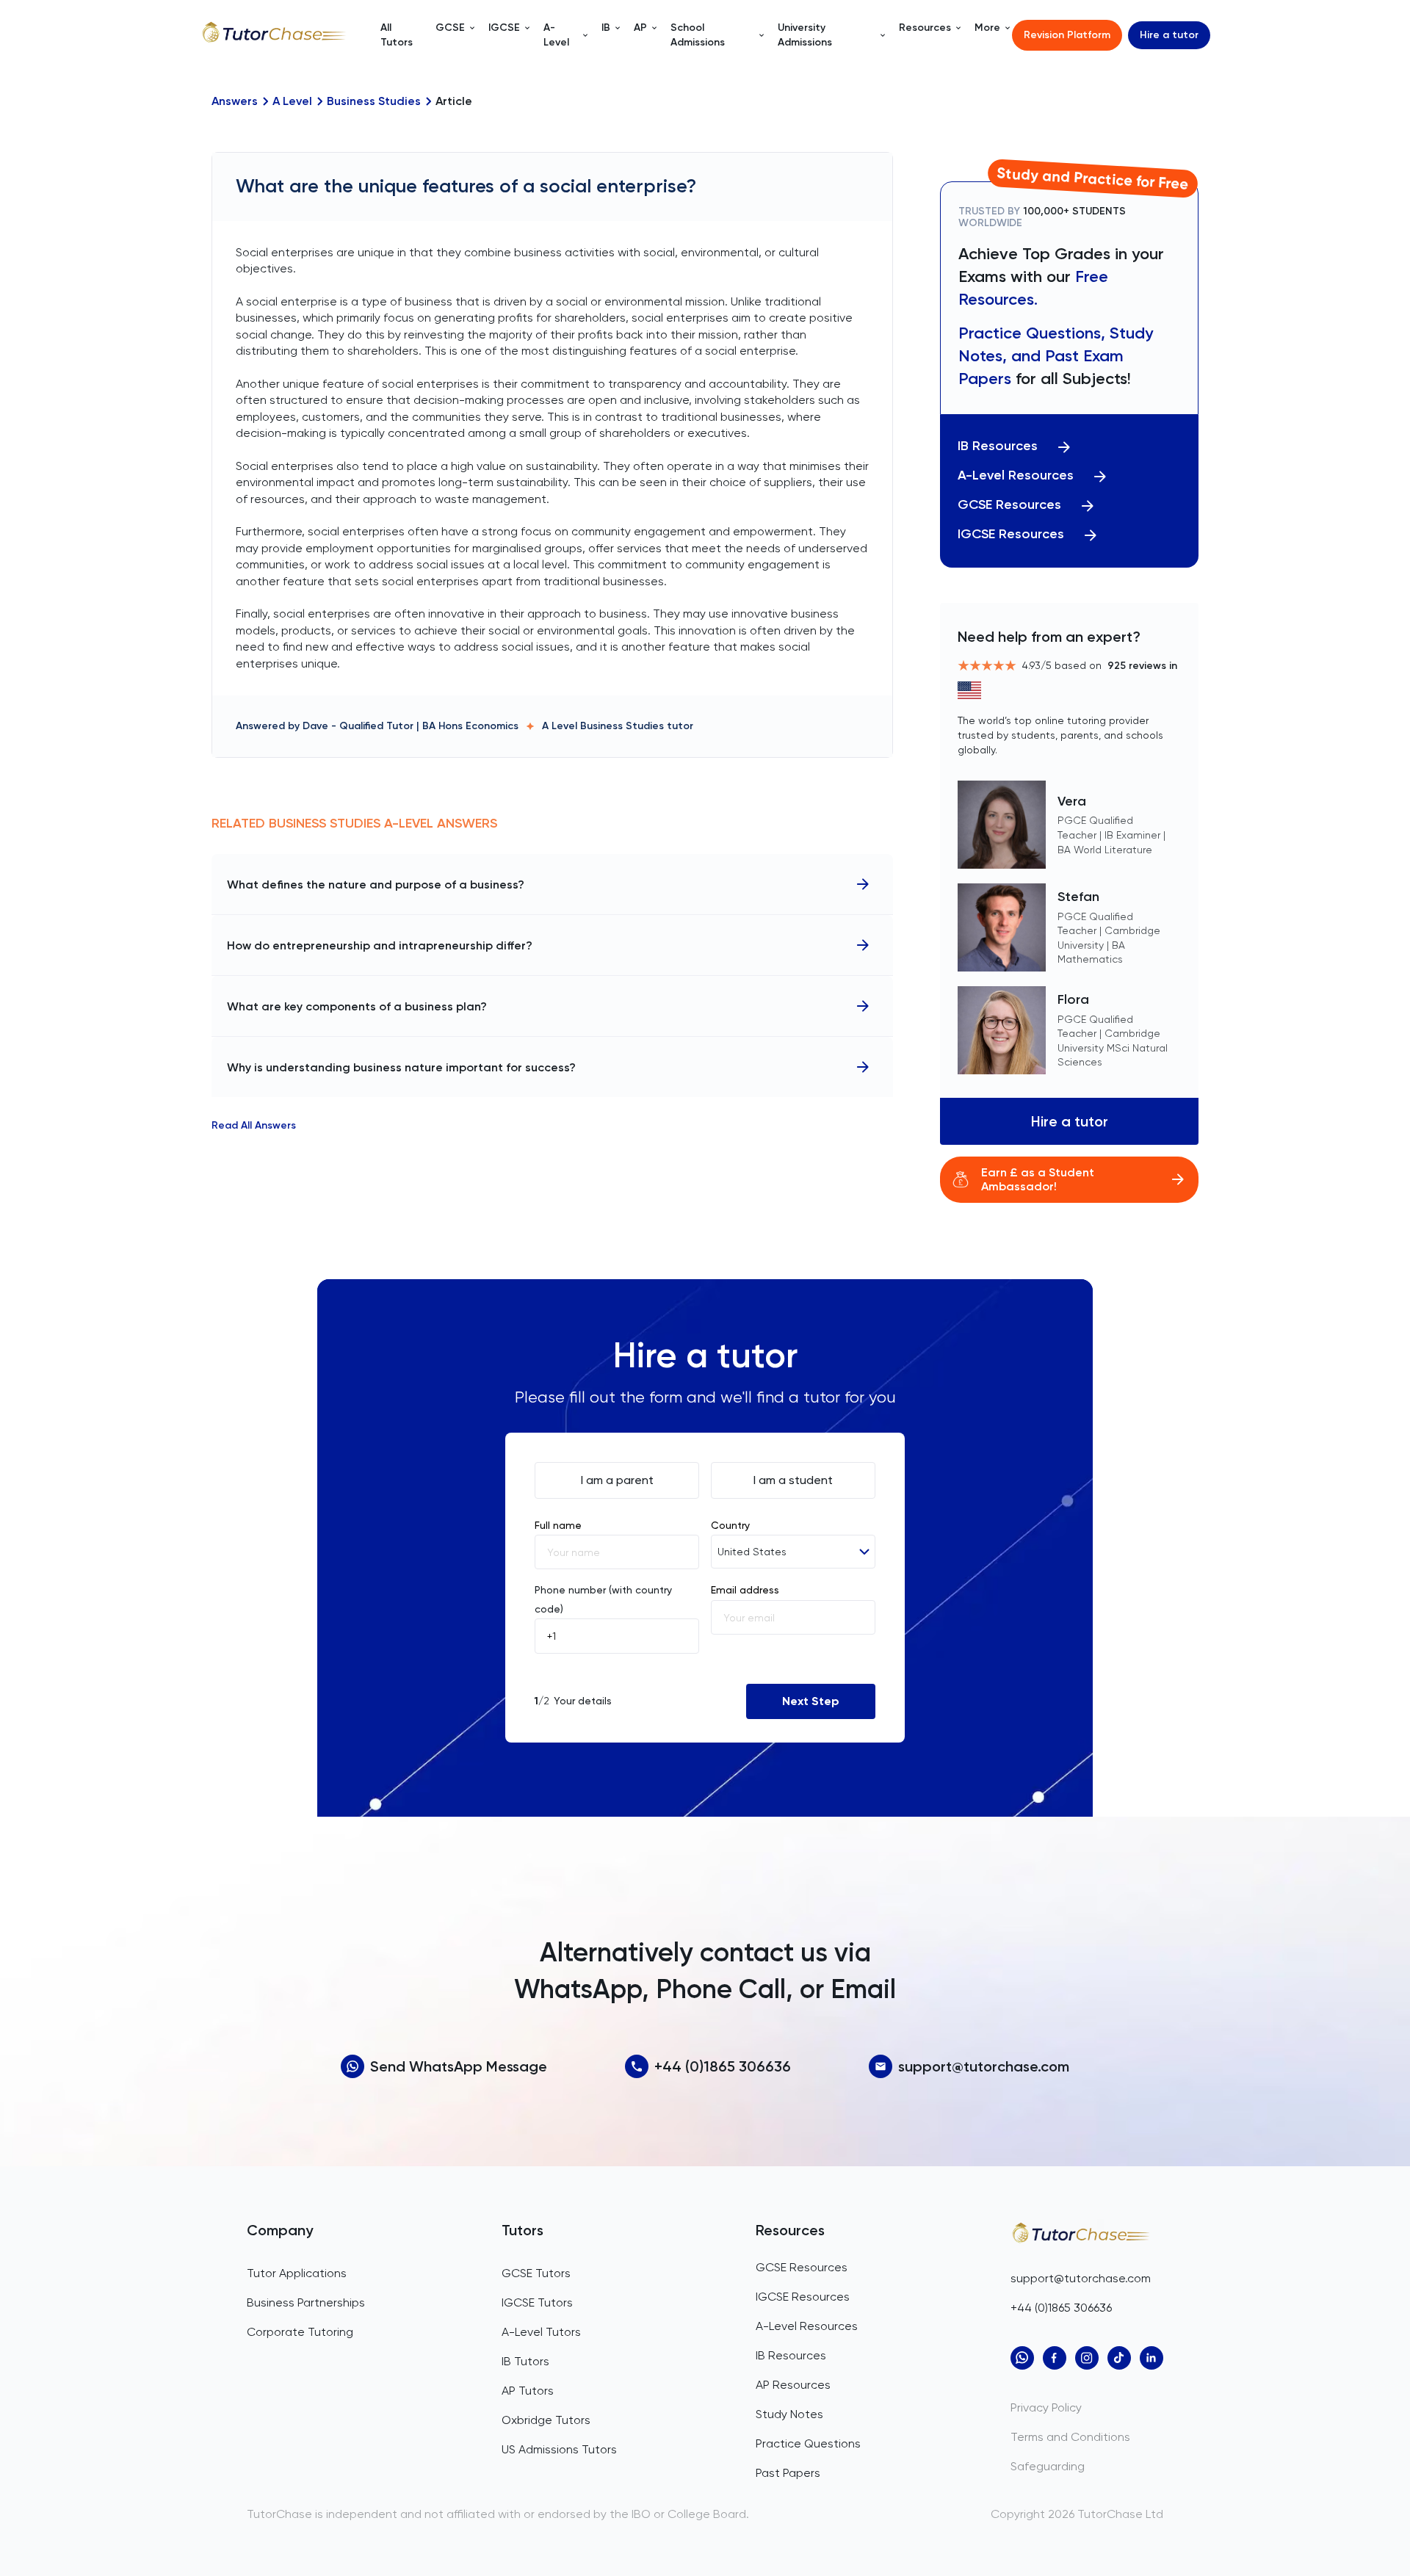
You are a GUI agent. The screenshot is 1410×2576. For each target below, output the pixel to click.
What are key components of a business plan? (357, 1006)
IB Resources (998, 446)
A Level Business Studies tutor (618, 726)
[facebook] (1055, 2358)
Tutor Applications (297, 2273)
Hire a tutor (1169, 35)
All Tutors (397, 35)
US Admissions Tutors (559, 2449)
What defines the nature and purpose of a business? (376, 884)
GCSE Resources (1009, 505)
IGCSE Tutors (537, 2302)
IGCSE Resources (1011, 534)
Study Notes (789, 2414)
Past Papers (788, 2473)
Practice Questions (808, 2443)
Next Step (811, 1701)
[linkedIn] (1151, 2358)
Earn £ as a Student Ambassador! (1038, 1179)
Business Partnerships (306, 2302)
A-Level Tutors (541, 2332)
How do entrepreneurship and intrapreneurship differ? (380, 945)
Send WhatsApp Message (459, 2066)
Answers (235, 101)
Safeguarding (1048, 2466)
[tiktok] (1119, 2358)
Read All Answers (254, 1126)
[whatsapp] (1022, 2358)
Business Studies (374, 101)
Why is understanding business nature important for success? (401, 1067)
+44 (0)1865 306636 (723, 2066)
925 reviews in (1142, 666)
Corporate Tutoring (300, 2332)
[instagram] (1087, 2358)
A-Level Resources (1016, 475)
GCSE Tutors (536, 2273)
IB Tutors (525, 2361)
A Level (292, 101)
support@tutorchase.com (984, 2066)
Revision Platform (1067, 35)
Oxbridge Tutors (546, 2420)
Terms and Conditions (1070, 2437)
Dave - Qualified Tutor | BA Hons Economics (411, 726)
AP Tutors (528, 2391)
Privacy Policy (1046, 2407)
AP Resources (793, 2385)
